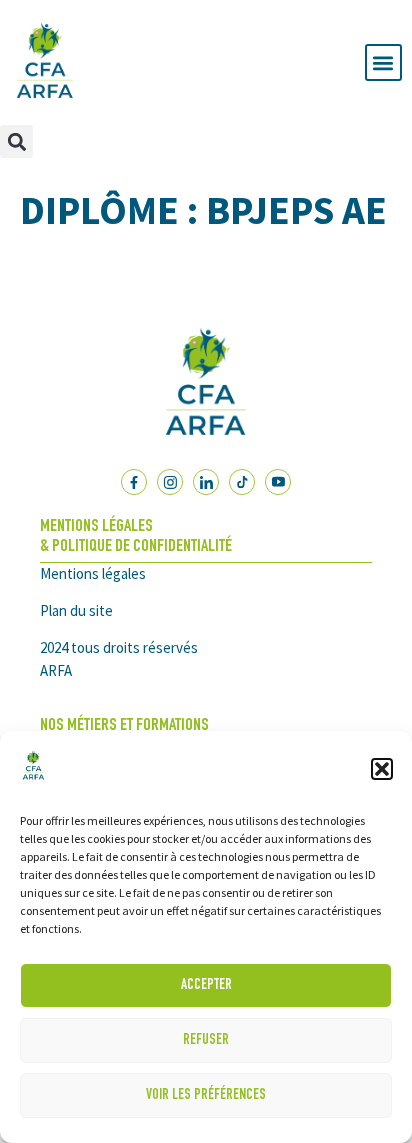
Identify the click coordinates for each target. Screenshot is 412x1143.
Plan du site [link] (76, 610)
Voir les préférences (206, 1095)
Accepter (206, 985)
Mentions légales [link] (93, 573)
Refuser (206, 1040)
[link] (33, 780)
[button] (382, 769)
